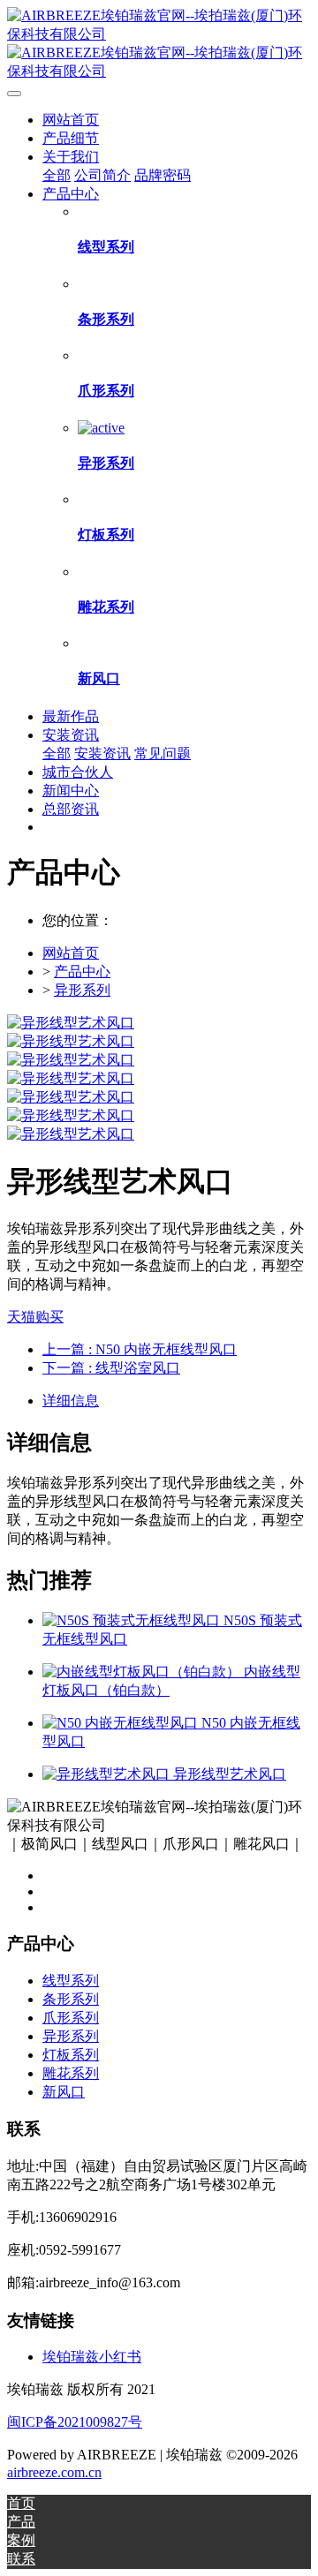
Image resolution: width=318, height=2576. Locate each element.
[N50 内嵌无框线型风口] (122, 1723)
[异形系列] (101, 428)
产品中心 (82, 972)
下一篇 (111, 1368)
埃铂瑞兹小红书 (92, 2357)
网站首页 (71, 120)
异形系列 (82, 990)
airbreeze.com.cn (54, 2472)
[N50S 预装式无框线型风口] (133, 1620)
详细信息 (71, 1401)
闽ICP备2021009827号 (75, 2422)
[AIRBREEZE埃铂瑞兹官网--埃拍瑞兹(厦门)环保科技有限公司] (159, 44)
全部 (57, 175)
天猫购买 (35, 1317)
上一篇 (140, 1349)
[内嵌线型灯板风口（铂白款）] (143, 1672)
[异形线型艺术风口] (108, 1774)
